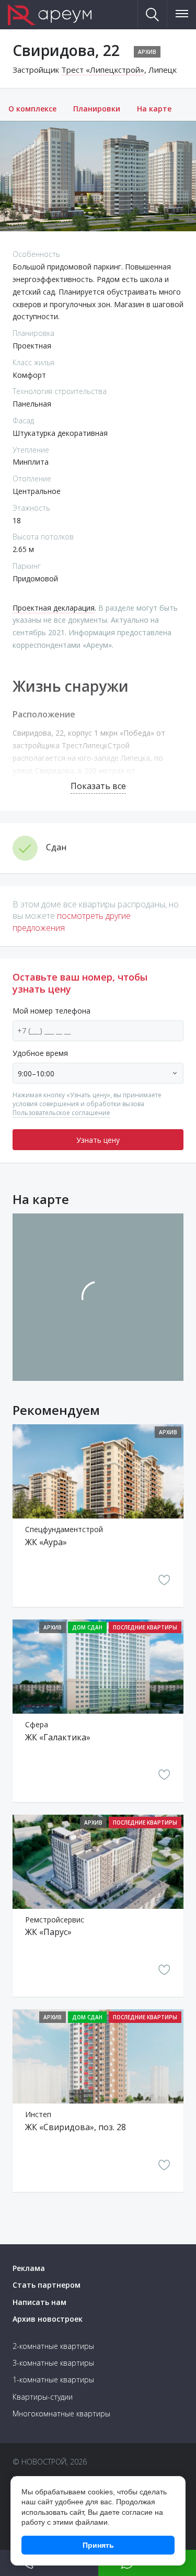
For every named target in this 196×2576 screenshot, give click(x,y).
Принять (98, 2545)
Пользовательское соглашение (61, 1113)
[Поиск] (153, 15)
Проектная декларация (54, 608)
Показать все (98, 786)
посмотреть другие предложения (72, 921)
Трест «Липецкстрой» (103, 70)
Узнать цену (98, 1140)
